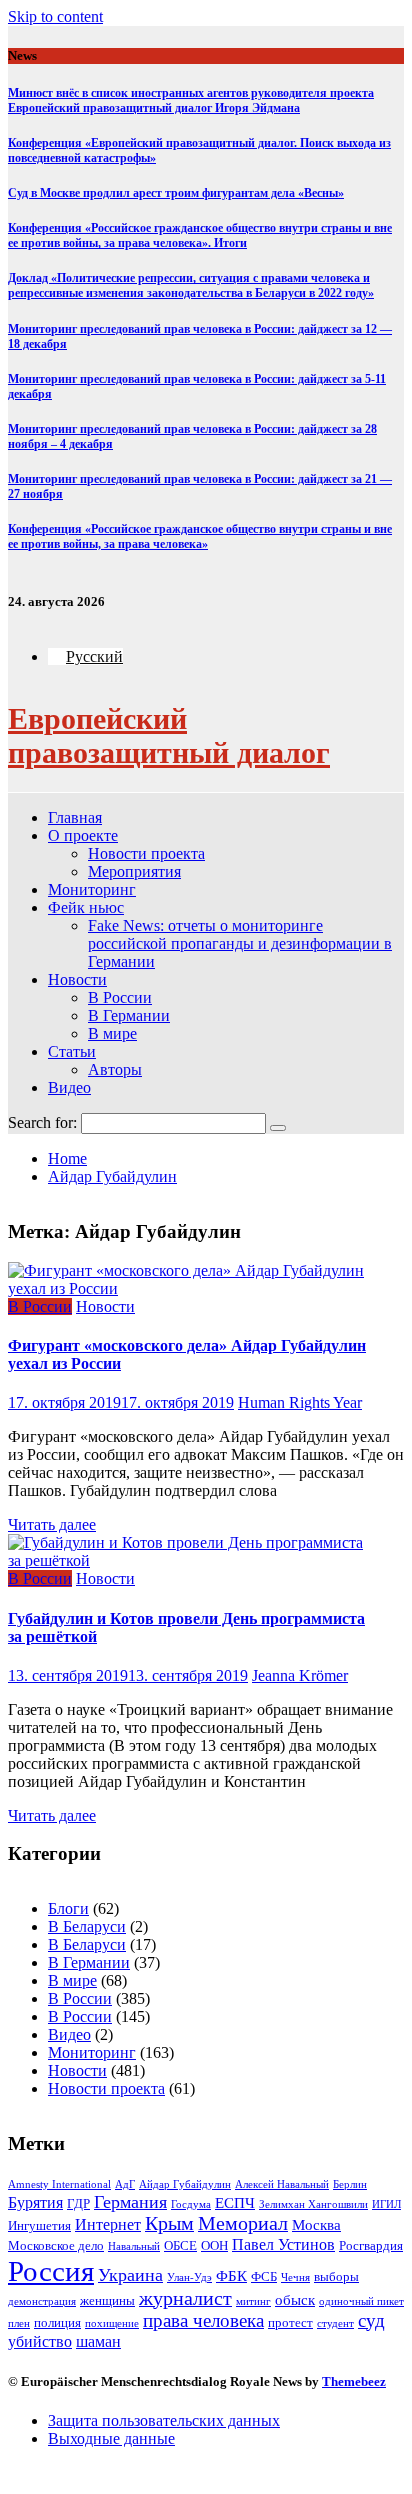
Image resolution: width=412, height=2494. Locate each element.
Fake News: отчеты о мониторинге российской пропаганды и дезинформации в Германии (240, 943)
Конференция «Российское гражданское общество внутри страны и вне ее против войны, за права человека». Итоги (200, 235)
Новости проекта (146, 853)
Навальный (134, 2246)
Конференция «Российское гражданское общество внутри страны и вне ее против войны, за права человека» (200, 536)
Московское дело (56, 2245)
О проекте (83, 835)
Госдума (191, 2204)
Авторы (115, 1069)
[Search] (278, 1128)
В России (120, 997)
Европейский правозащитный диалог (169, 735)
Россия (51, 2271)
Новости (77, 979)
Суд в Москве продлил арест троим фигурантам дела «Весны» (176, 193)
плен (19, 2323)
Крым (169, 2223)
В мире (112, 1033)
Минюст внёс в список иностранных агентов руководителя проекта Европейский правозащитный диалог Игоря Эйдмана (191, 100)
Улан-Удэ (189, 2277)
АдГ (125, 2184)
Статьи (72, 1051)
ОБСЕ (180, 2245)
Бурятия (35, 2202)
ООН (214, 2245)
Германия (130, 2202)
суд (371, 2320)
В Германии (129, 1015)
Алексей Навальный (282, 2184)
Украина (130, 2275)
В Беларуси (87, 1926)
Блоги (68, 1908)
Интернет (108, 2224)
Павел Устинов (283, 2244)
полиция (57, 2322)
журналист (185, 2298)
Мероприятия (134, 871)
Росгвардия (371, 2245)
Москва (316, 2225)
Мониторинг (92, 889)
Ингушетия (39, 2225)
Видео (69, 1087)
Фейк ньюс (86, 907)
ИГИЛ (386, 2204)
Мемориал (243, 2223)
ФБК (231, 2276)
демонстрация (42, 2301)
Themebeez (354, 2381)
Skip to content (55, 16)
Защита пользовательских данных (164, 2420)
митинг (253, 2301)
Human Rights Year (300, 1402)
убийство (40, 2341)
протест (290, 2322)
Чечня (295, 2277)
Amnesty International (59, 2184)
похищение (112, 2323)
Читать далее (52, 1524)
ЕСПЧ (235, 2203)
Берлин (350, 2184)
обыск (295, 2300)
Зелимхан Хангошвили (313, 2204)
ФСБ (264, 2276)
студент (335, 2323)
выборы (336, 2276)
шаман (98, 2341)
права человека (203, 2320)
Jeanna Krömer (300, 1675)
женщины (107, 2300)
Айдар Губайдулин (185, 2184)
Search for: (42, 1122)
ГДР (78, 2203)
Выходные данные (111, 2438)
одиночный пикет (361, 2301)
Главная (75, 817)
